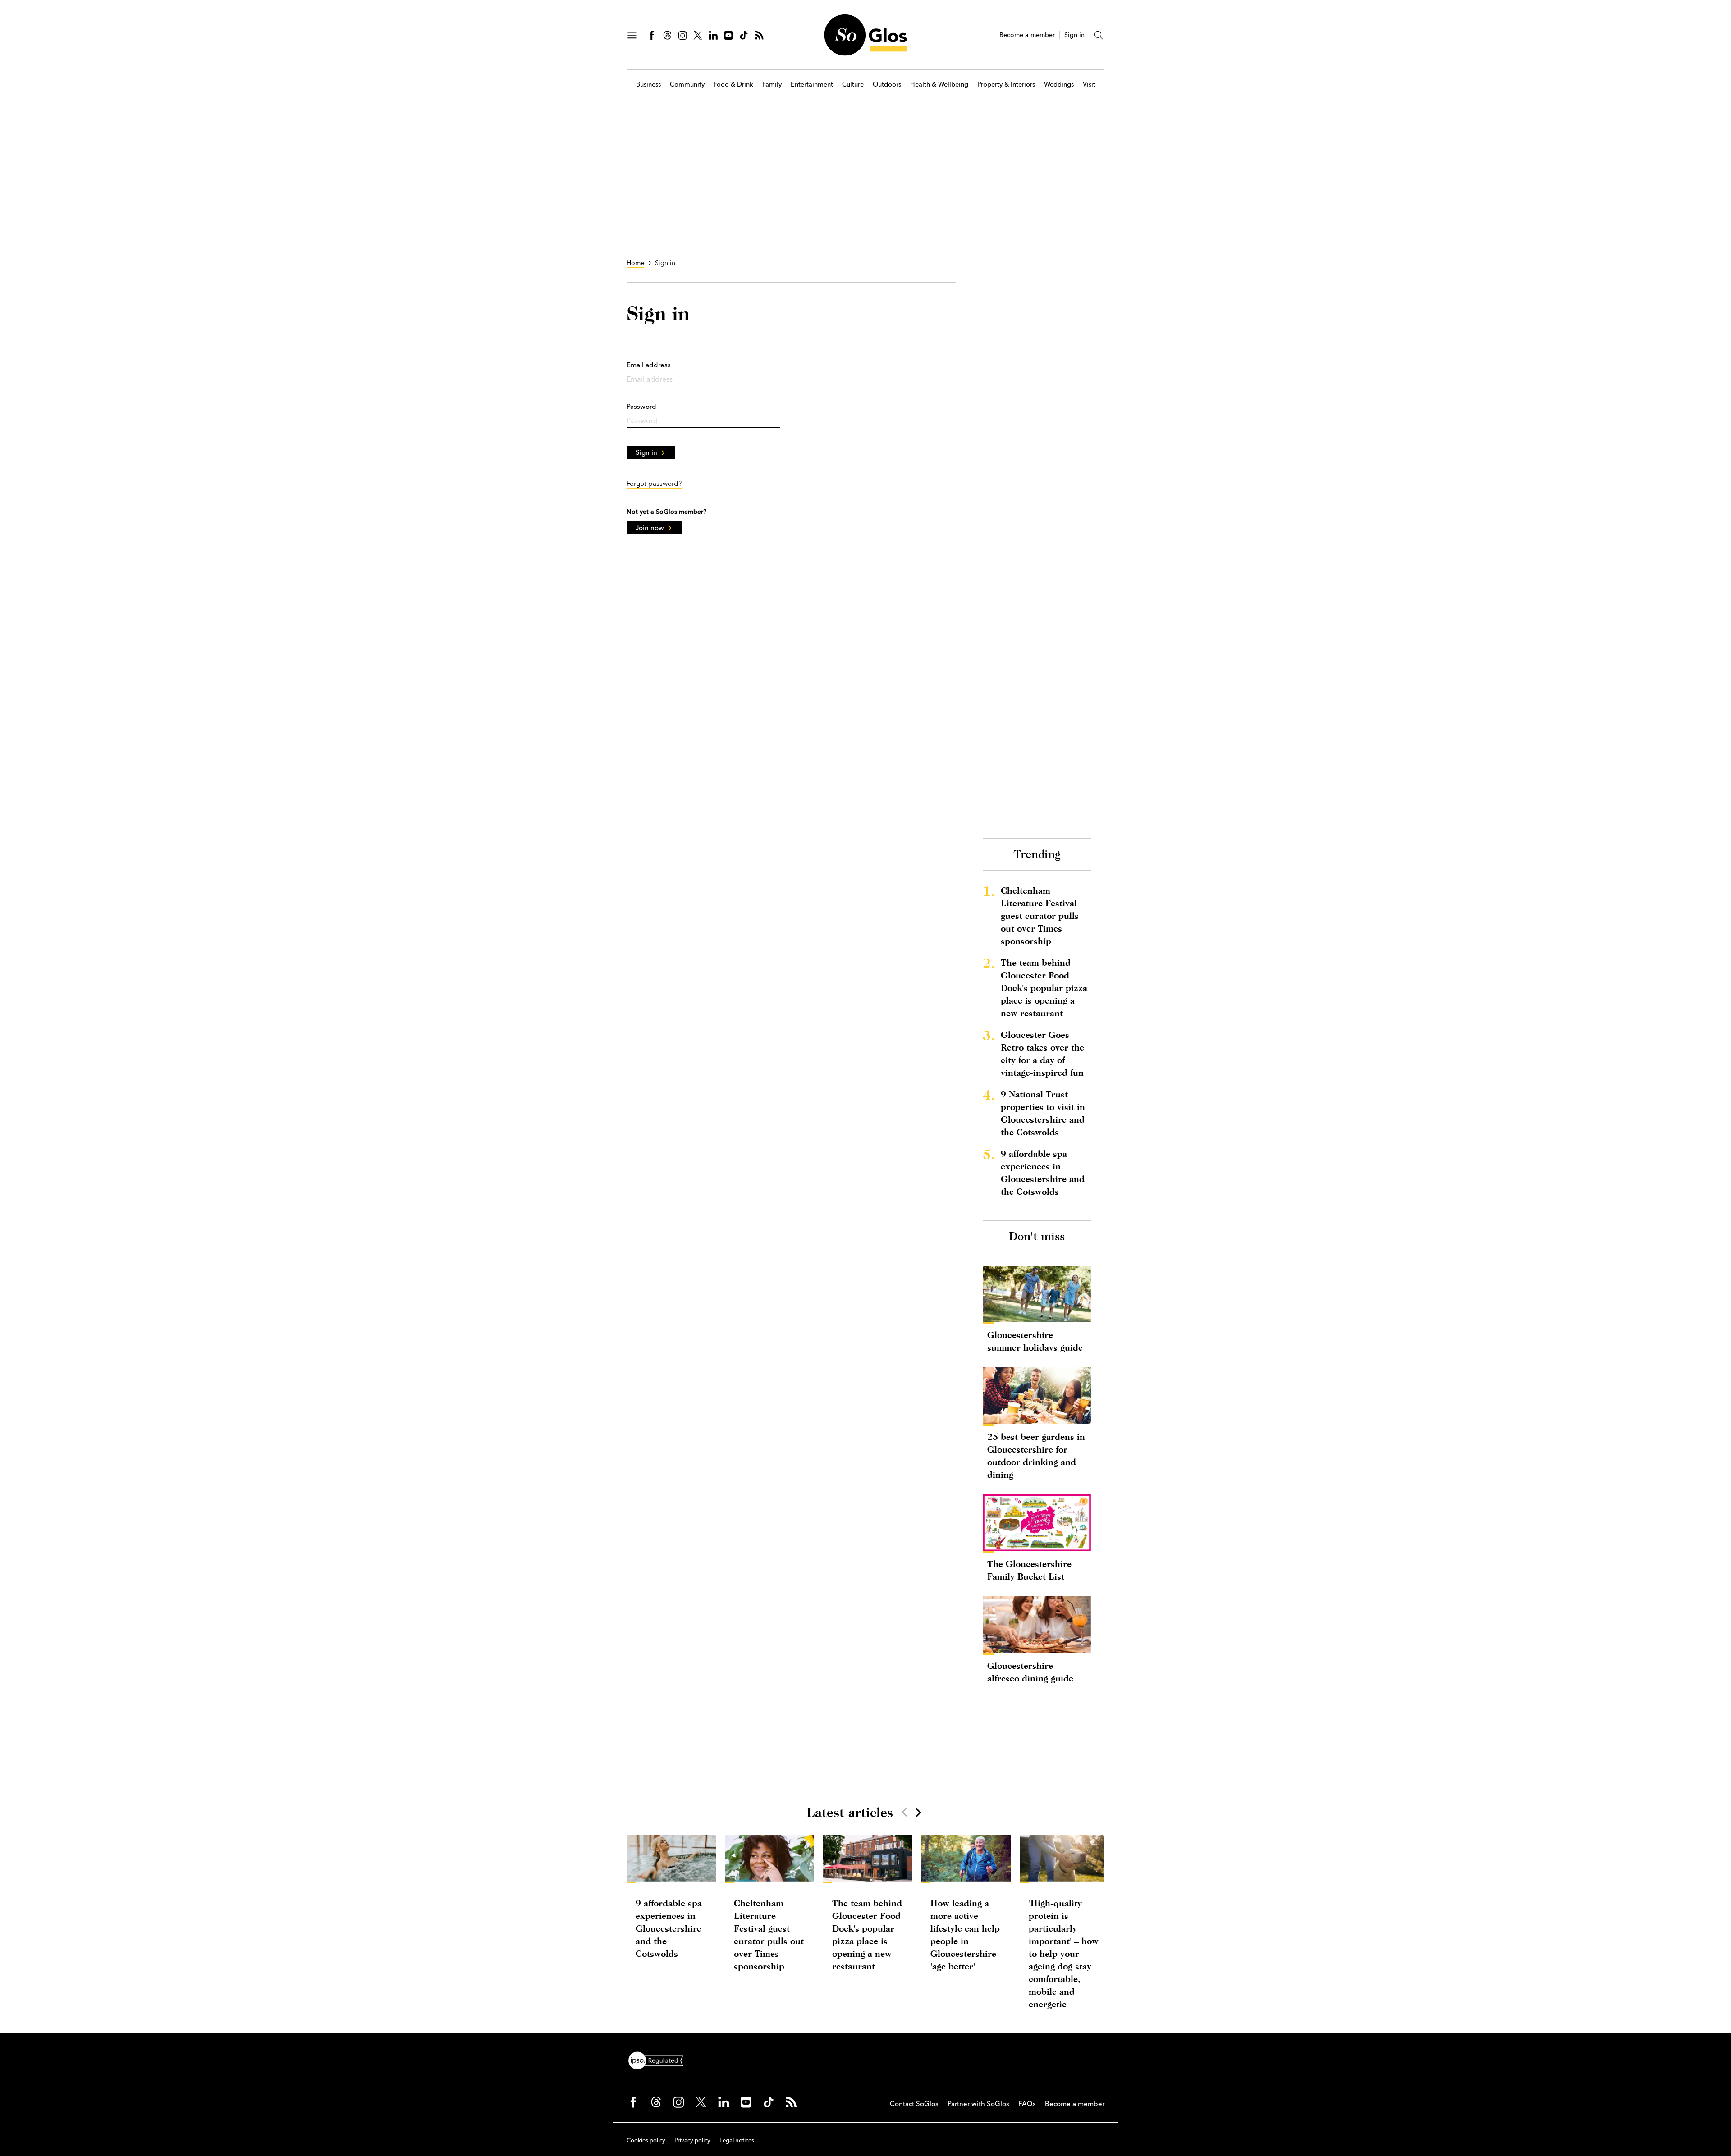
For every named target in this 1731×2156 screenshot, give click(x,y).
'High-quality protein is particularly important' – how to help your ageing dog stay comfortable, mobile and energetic (1064, 1953)
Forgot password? (654, 483)
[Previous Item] (904, 1812)
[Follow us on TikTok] (744, 35)
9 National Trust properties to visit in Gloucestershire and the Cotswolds (1043, 1113)
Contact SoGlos (914, 2103)
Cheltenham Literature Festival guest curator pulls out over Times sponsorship (1040, 916)
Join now (650, 528)
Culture (853, 85)
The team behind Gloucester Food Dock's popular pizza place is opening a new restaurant (1044, 988)
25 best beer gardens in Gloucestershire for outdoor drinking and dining (1036, 1455)
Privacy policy (692, 2140)
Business (648, 85)
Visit (1089, 85)
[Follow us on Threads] (667, 35)
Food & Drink (733, 85)
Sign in (1074, 35)
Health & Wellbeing (939, 85)
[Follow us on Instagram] (682, 35)
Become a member (1027, 35)
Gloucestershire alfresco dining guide (1030, 1672)
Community (687, 85)
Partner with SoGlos (978, 2103)
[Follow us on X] (698, 35)
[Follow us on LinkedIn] (713, 35)
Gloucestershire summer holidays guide (1035, 1341)
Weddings (1059, 85)
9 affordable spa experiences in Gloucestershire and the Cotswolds (1043, 1172)
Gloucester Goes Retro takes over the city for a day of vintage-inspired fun (1042, 1053)
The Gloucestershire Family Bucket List (1029, 1570)
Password (641, 406)
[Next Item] (918, 1812)
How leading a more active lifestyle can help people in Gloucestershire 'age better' (965, 1934)
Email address (649, 365)
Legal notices (737, 2140)
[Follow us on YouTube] (728, 35)
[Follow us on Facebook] (652, 35)
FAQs (1027, 2103)
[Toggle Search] (1099, 35)
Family (772, 85)
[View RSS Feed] (759, 35)
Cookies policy (646, 2140)
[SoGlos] (865, 35)
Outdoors (887, 85)
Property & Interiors (1006, 85)
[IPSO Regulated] (659, 2060)
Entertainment (812, 85)
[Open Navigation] (632, 35)
